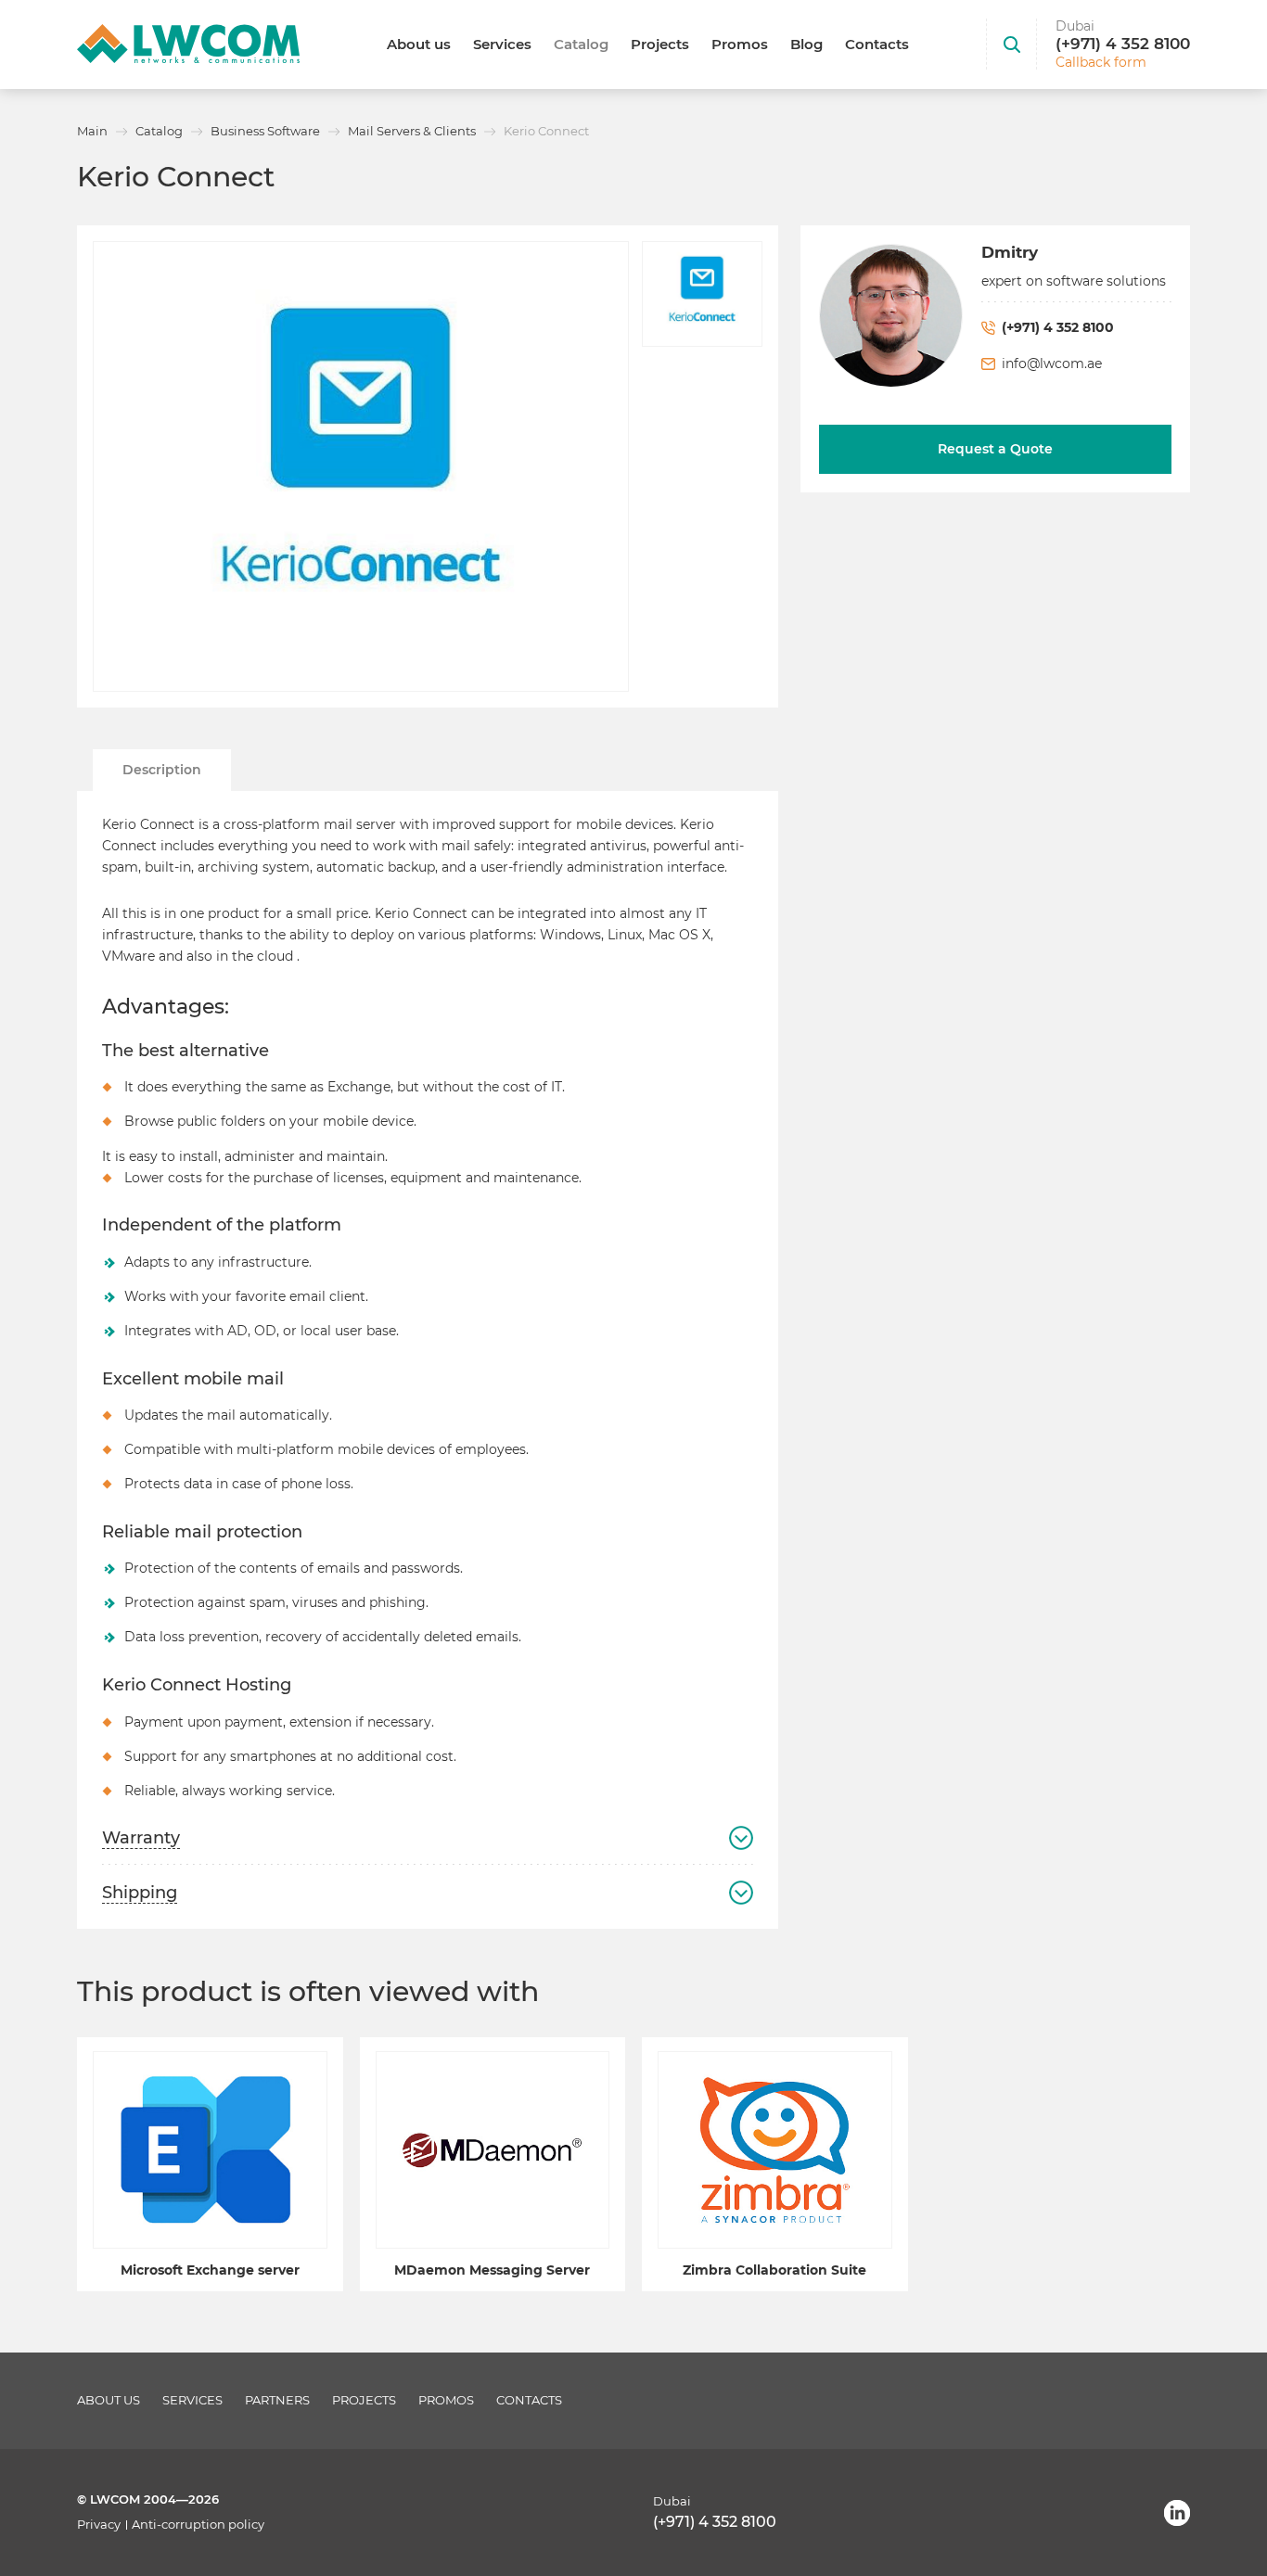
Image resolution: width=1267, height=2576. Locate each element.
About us (419, 44)
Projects (660, 44)
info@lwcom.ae (1052, 363)
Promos (740, 44)
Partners (277, 2400)
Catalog (581, 44)
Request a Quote (995, 449)
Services (502, 44)
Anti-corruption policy (198, 2525)
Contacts (877, 44)
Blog (806, 44)
